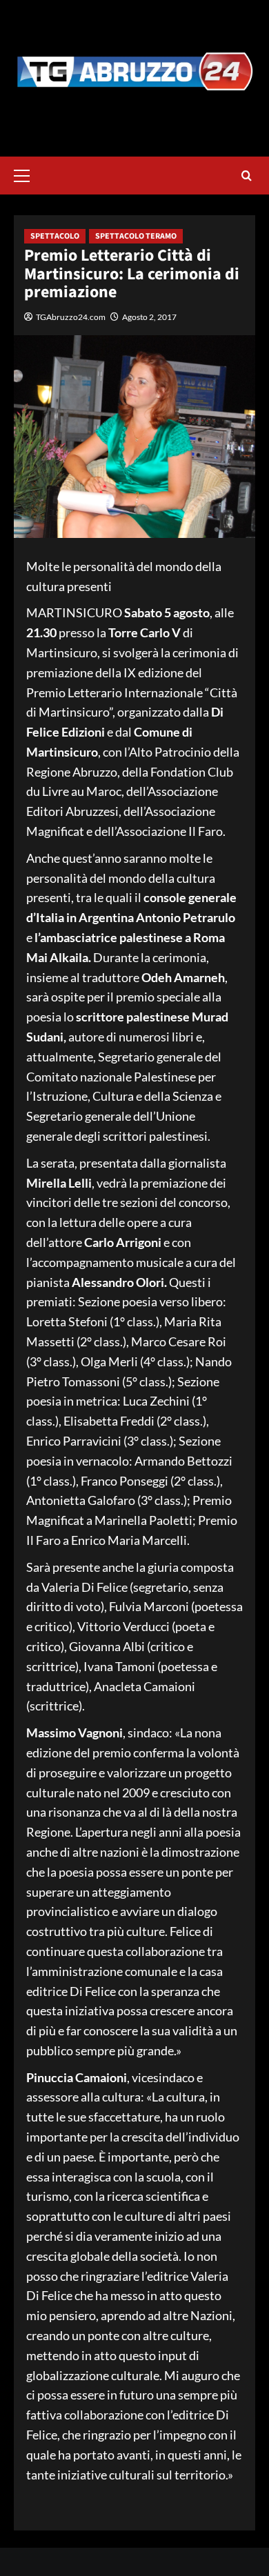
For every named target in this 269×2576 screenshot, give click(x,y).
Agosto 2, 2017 (149, 317)
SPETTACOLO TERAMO (136, 236)
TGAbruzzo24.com (71, 317)
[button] (28, 174)
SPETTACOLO (55, 236)
